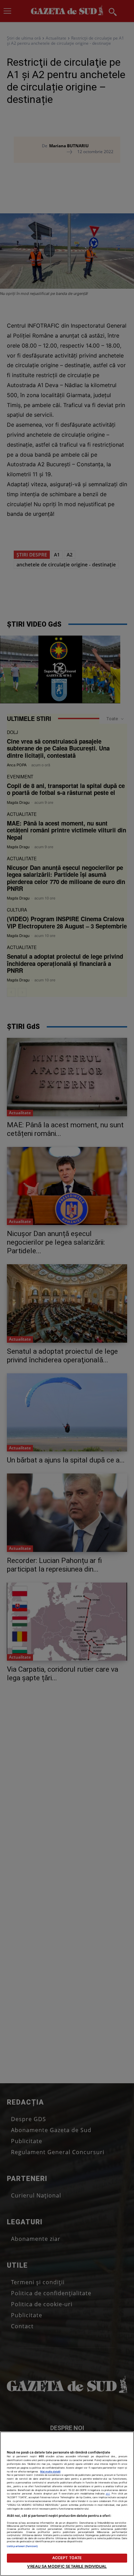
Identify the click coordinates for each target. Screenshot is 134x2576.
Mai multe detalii (50, 2472)
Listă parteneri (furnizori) (22, 2546)
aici (108, 2494)
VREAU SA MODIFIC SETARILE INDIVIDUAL (67, 2566)
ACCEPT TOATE (67, 2558)
